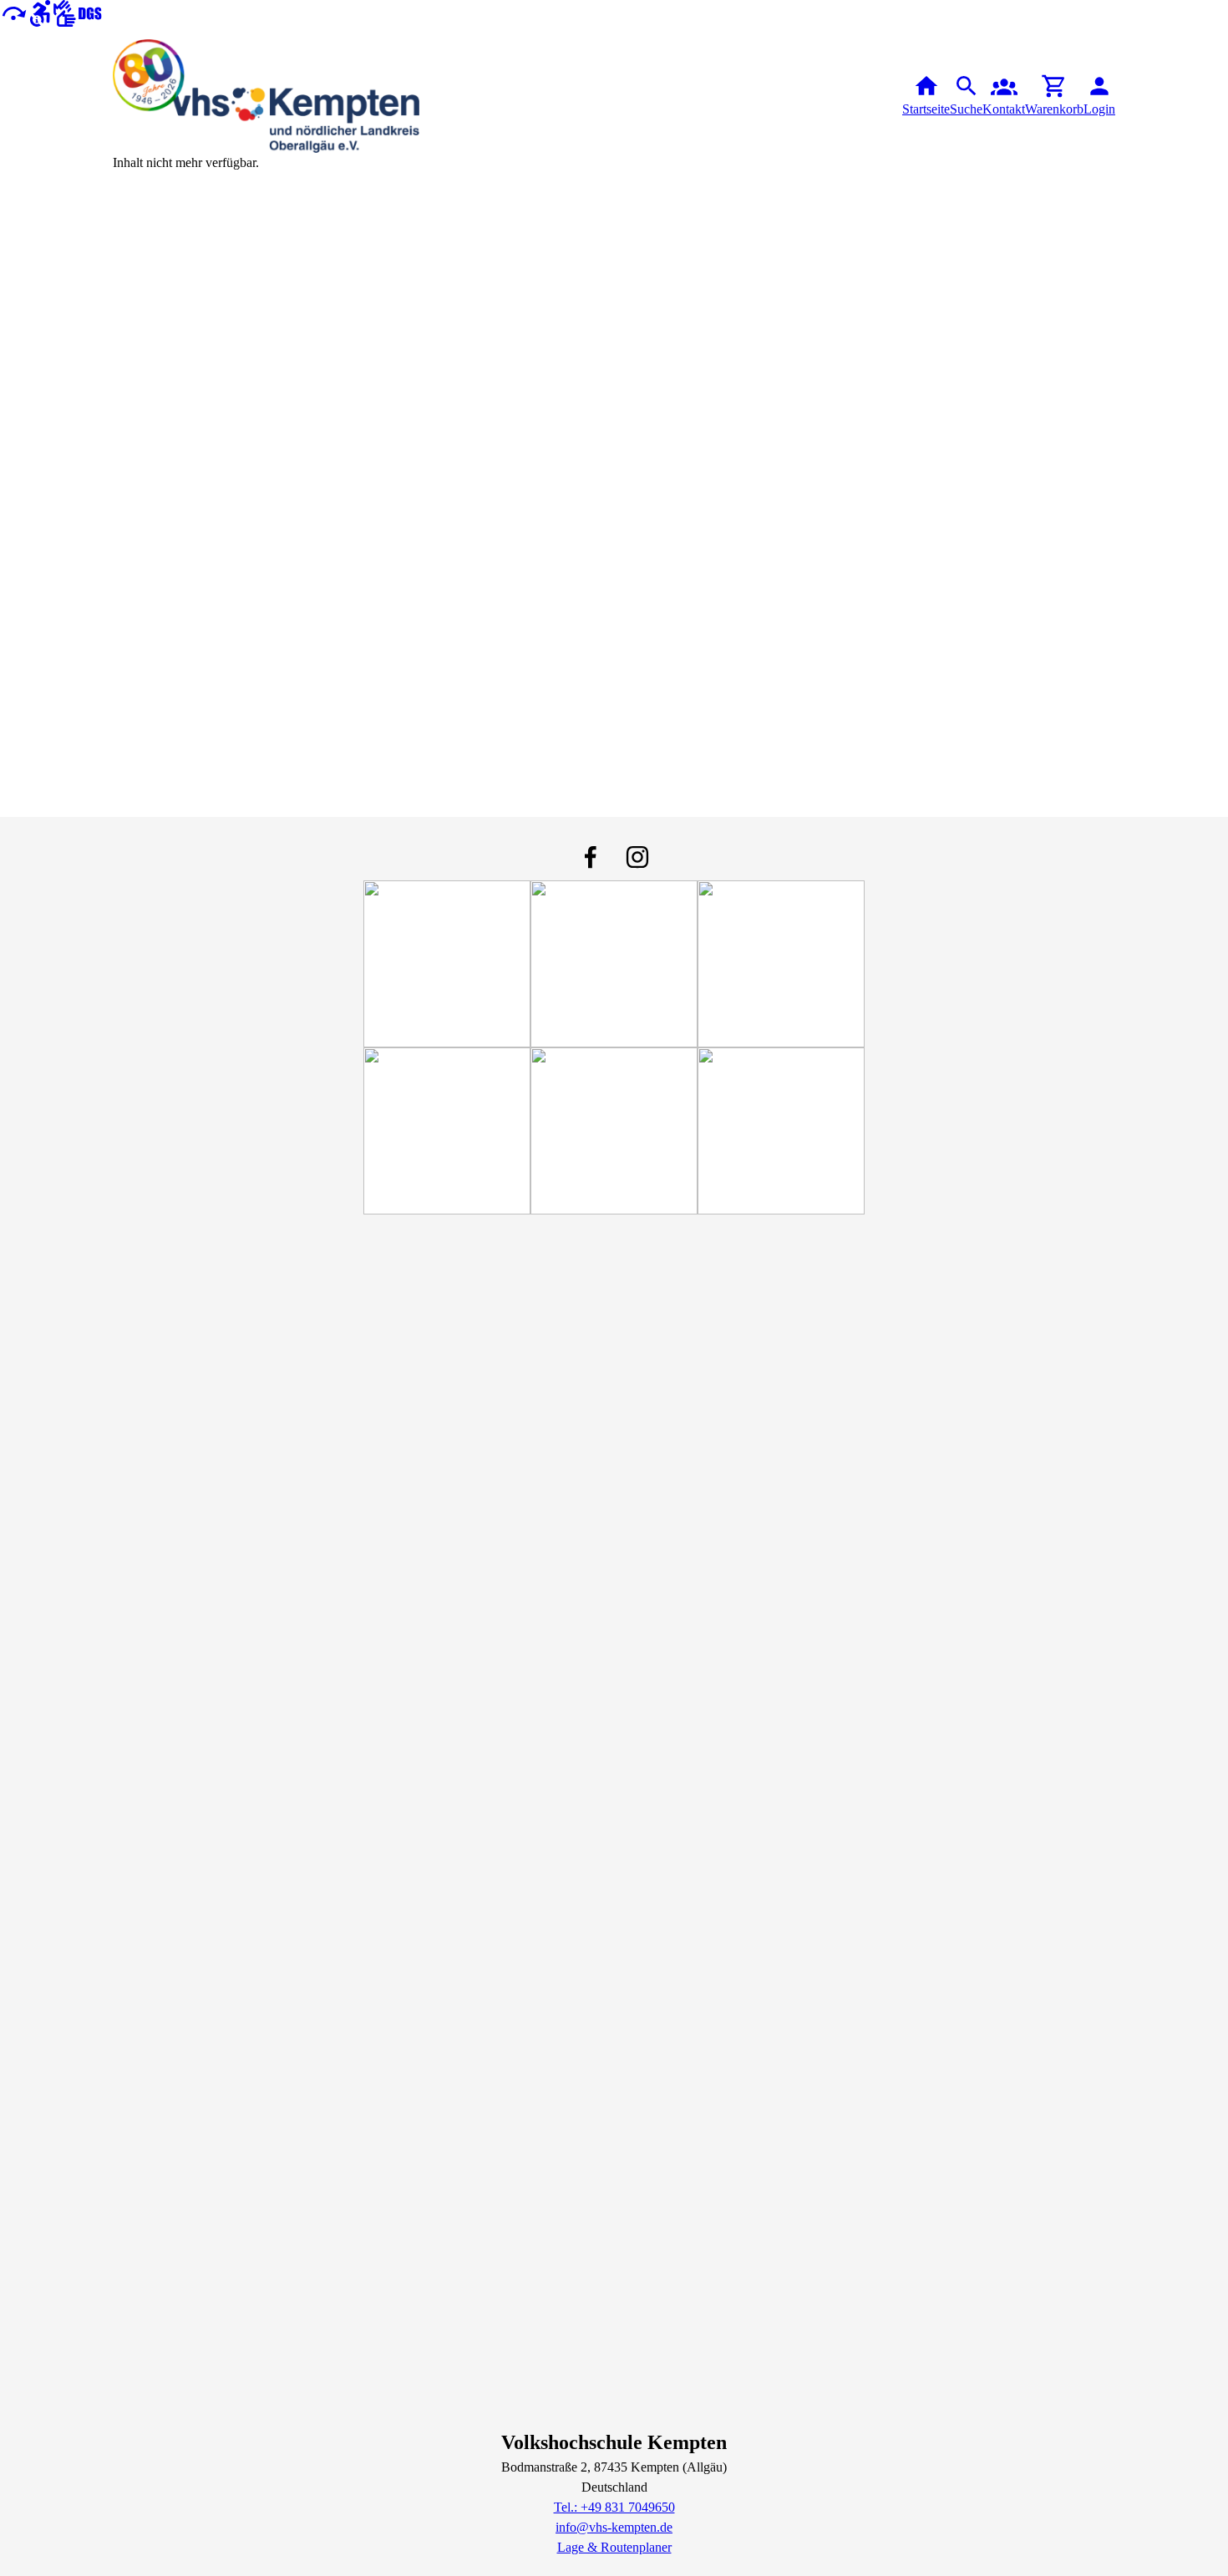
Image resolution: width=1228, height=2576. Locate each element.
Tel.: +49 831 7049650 (614, 2507)
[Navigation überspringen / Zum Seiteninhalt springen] (13, 12)
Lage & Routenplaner (614, 2547)
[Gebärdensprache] (78, 12)
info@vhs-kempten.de (614, 2527)
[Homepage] (266, 96)
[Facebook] (591, 857)
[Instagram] (637, 857)
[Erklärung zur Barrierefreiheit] (40, 12)
